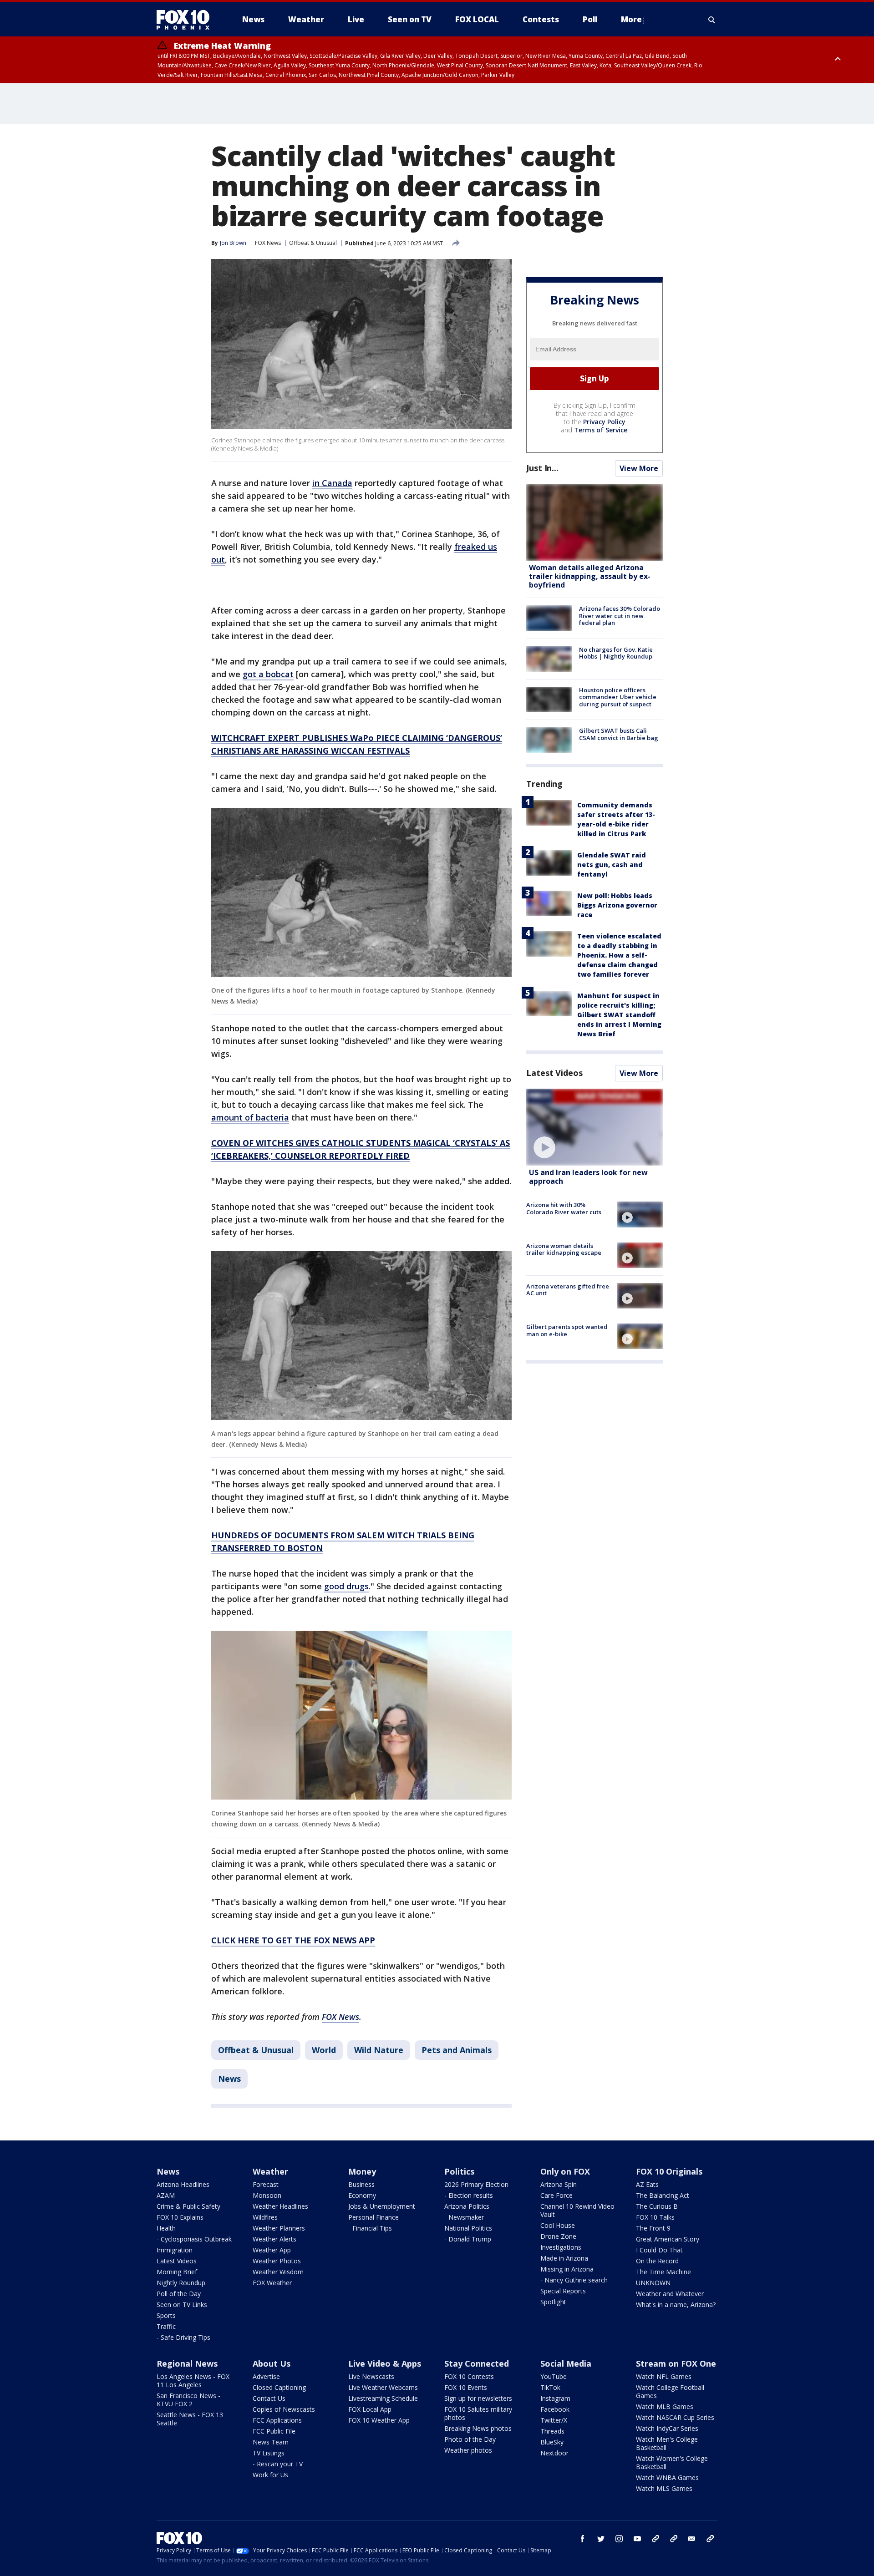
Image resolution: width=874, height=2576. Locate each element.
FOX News (268, 243)
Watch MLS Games (664, 2488)
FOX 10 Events (466, 2387)
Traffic (166, 2326)
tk (655, 2539)
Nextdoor (554, 2453)
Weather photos (468, 2450)
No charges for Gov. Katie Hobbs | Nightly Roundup (616, 653)
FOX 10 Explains (180, 2217)
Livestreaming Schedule (383, 2398)
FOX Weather (272, 2283)
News (229, 2079)
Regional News (187, 2363)
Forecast (266, 2184)
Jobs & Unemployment (382, 2206)
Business (361, 2184)
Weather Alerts (274, 2239)
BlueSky (552, 2442)
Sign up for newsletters (478, 2398)
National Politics (468, 2228)
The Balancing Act (663, 2195)
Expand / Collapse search (712, 20)
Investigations (561, 2247)
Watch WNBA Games (667, 2477)
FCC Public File (274, 2431)
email (692, 2539)
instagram (619, 2539)
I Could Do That (659, 2250)
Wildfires (265, 2217)
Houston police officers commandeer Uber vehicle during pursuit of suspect (618, 697)
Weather (270, 2171)
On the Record (657, 2261)
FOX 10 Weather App (379, 2420)
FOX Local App (370, 2409)
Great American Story (668, 2239)
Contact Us (269, 2398)
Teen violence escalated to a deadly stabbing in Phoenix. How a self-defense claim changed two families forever (619, 955)
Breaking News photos (478, 2428)
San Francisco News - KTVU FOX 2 (188, 2400)
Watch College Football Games (670, 2391)
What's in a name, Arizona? (676, 2305)
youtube (637, 2539)
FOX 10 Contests (469, 2376)
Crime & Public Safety (188, 2206)
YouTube (554, 2376)
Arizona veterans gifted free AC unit (568, 1290)
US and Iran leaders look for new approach (588, 1177)
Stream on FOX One (676, 2363)
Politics (459, 2171)
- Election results (469, 2195)
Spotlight (553, 2302)
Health (166, 2228)
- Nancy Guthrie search (574, 2280)
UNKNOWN (653, 2283)
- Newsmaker (464, 2217)
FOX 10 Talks (655, 2217)
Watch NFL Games (664, 2376)
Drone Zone (558, 2236)
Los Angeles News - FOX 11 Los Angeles (193, 2381)
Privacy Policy (604, 422)
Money (362, 2171)
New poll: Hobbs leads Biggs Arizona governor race (617, 905)
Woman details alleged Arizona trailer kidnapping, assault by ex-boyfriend (590, 576)
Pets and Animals (457, 2050)
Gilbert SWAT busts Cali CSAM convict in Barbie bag (619, 734)
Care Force (556, 2195)
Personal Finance (373, 2217)
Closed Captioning (279, 2387)
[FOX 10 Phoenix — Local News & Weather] (187, 20)
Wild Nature (379, 2050)
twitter (601, 2539)
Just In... (542, 468)
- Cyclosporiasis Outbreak (194, 2239)
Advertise (266, 2376)
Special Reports (563, 2291)
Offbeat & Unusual (313, 243)
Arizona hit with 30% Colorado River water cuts (564, 1208)
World (324, 2050)
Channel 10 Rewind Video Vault (577, 2210)
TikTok (550, 2387)
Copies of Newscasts (284, 2409)
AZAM (166, 2195)
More (631, 19)
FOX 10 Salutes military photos (478, 2413)
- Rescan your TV (278, 2464)
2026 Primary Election (476, 2184)
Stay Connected (477, 2363)
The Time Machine (663, 2272)
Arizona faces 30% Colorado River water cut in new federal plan (620, 616)
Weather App (272, 2250)
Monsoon (267, 2195)
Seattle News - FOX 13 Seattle (190, 2419)
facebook (583, 2539)
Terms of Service (601, 430)
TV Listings (269, 2453)
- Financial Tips (370, 2228)
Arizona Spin (559, 2184)
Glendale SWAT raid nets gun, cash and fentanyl (612, 865)
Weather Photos (277, 2261)
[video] (595, 1127)
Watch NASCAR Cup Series (675, 2417)
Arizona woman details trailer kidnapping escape (564, 1249)
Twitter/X (554, 2420)
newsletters (710, 2539)
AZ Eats (647, 2184)
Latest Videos (554, 1073)
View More (639, 468)
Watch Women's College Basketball (672, 2462)
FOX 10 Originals (669, 2171)
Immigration (175, 2250)
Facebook (555, 2409)
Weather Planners (279, 2228)
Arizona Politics (467, 2206)
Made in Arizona (564, 2258)
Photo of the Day (470, 2439)
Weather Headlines (280, 2206)
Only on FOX (565, 2171)
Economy (362, 2195)
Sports (166, 2315)
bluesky (674, 2539)
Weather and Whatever (670, 2294)
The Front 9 (653, 2228)
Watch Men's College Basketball (667, 2443)
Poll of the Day (179, 2294)
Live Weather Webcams (383, 2387)
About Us (272, 2363)
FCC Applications (277, 2420)
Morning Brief (177, 2272)
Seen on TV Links (182, 2305)
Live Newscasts (371, 2376)
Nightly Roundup (181, 2283)
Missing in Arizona (567, 2269)
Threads (552, 2431)
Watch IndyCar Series (667, 2428)
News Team (271, 2442)
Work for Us (270, 2475)
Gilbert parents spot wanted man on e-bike (567, 1330)
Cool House (558, 2225)
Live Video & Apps (385, 2363)
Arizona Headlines (183, 2184)
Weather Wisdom (278, 2272)
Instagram (555, 2398)
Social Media (566, 2363)
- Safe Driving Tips (183, 2337)
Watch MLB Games (665, 2406)
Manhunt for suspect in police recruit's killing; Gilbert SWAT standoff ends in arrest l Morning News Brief (619, 1015)
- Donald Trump (468, 2239)
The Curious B (657, 2206)
